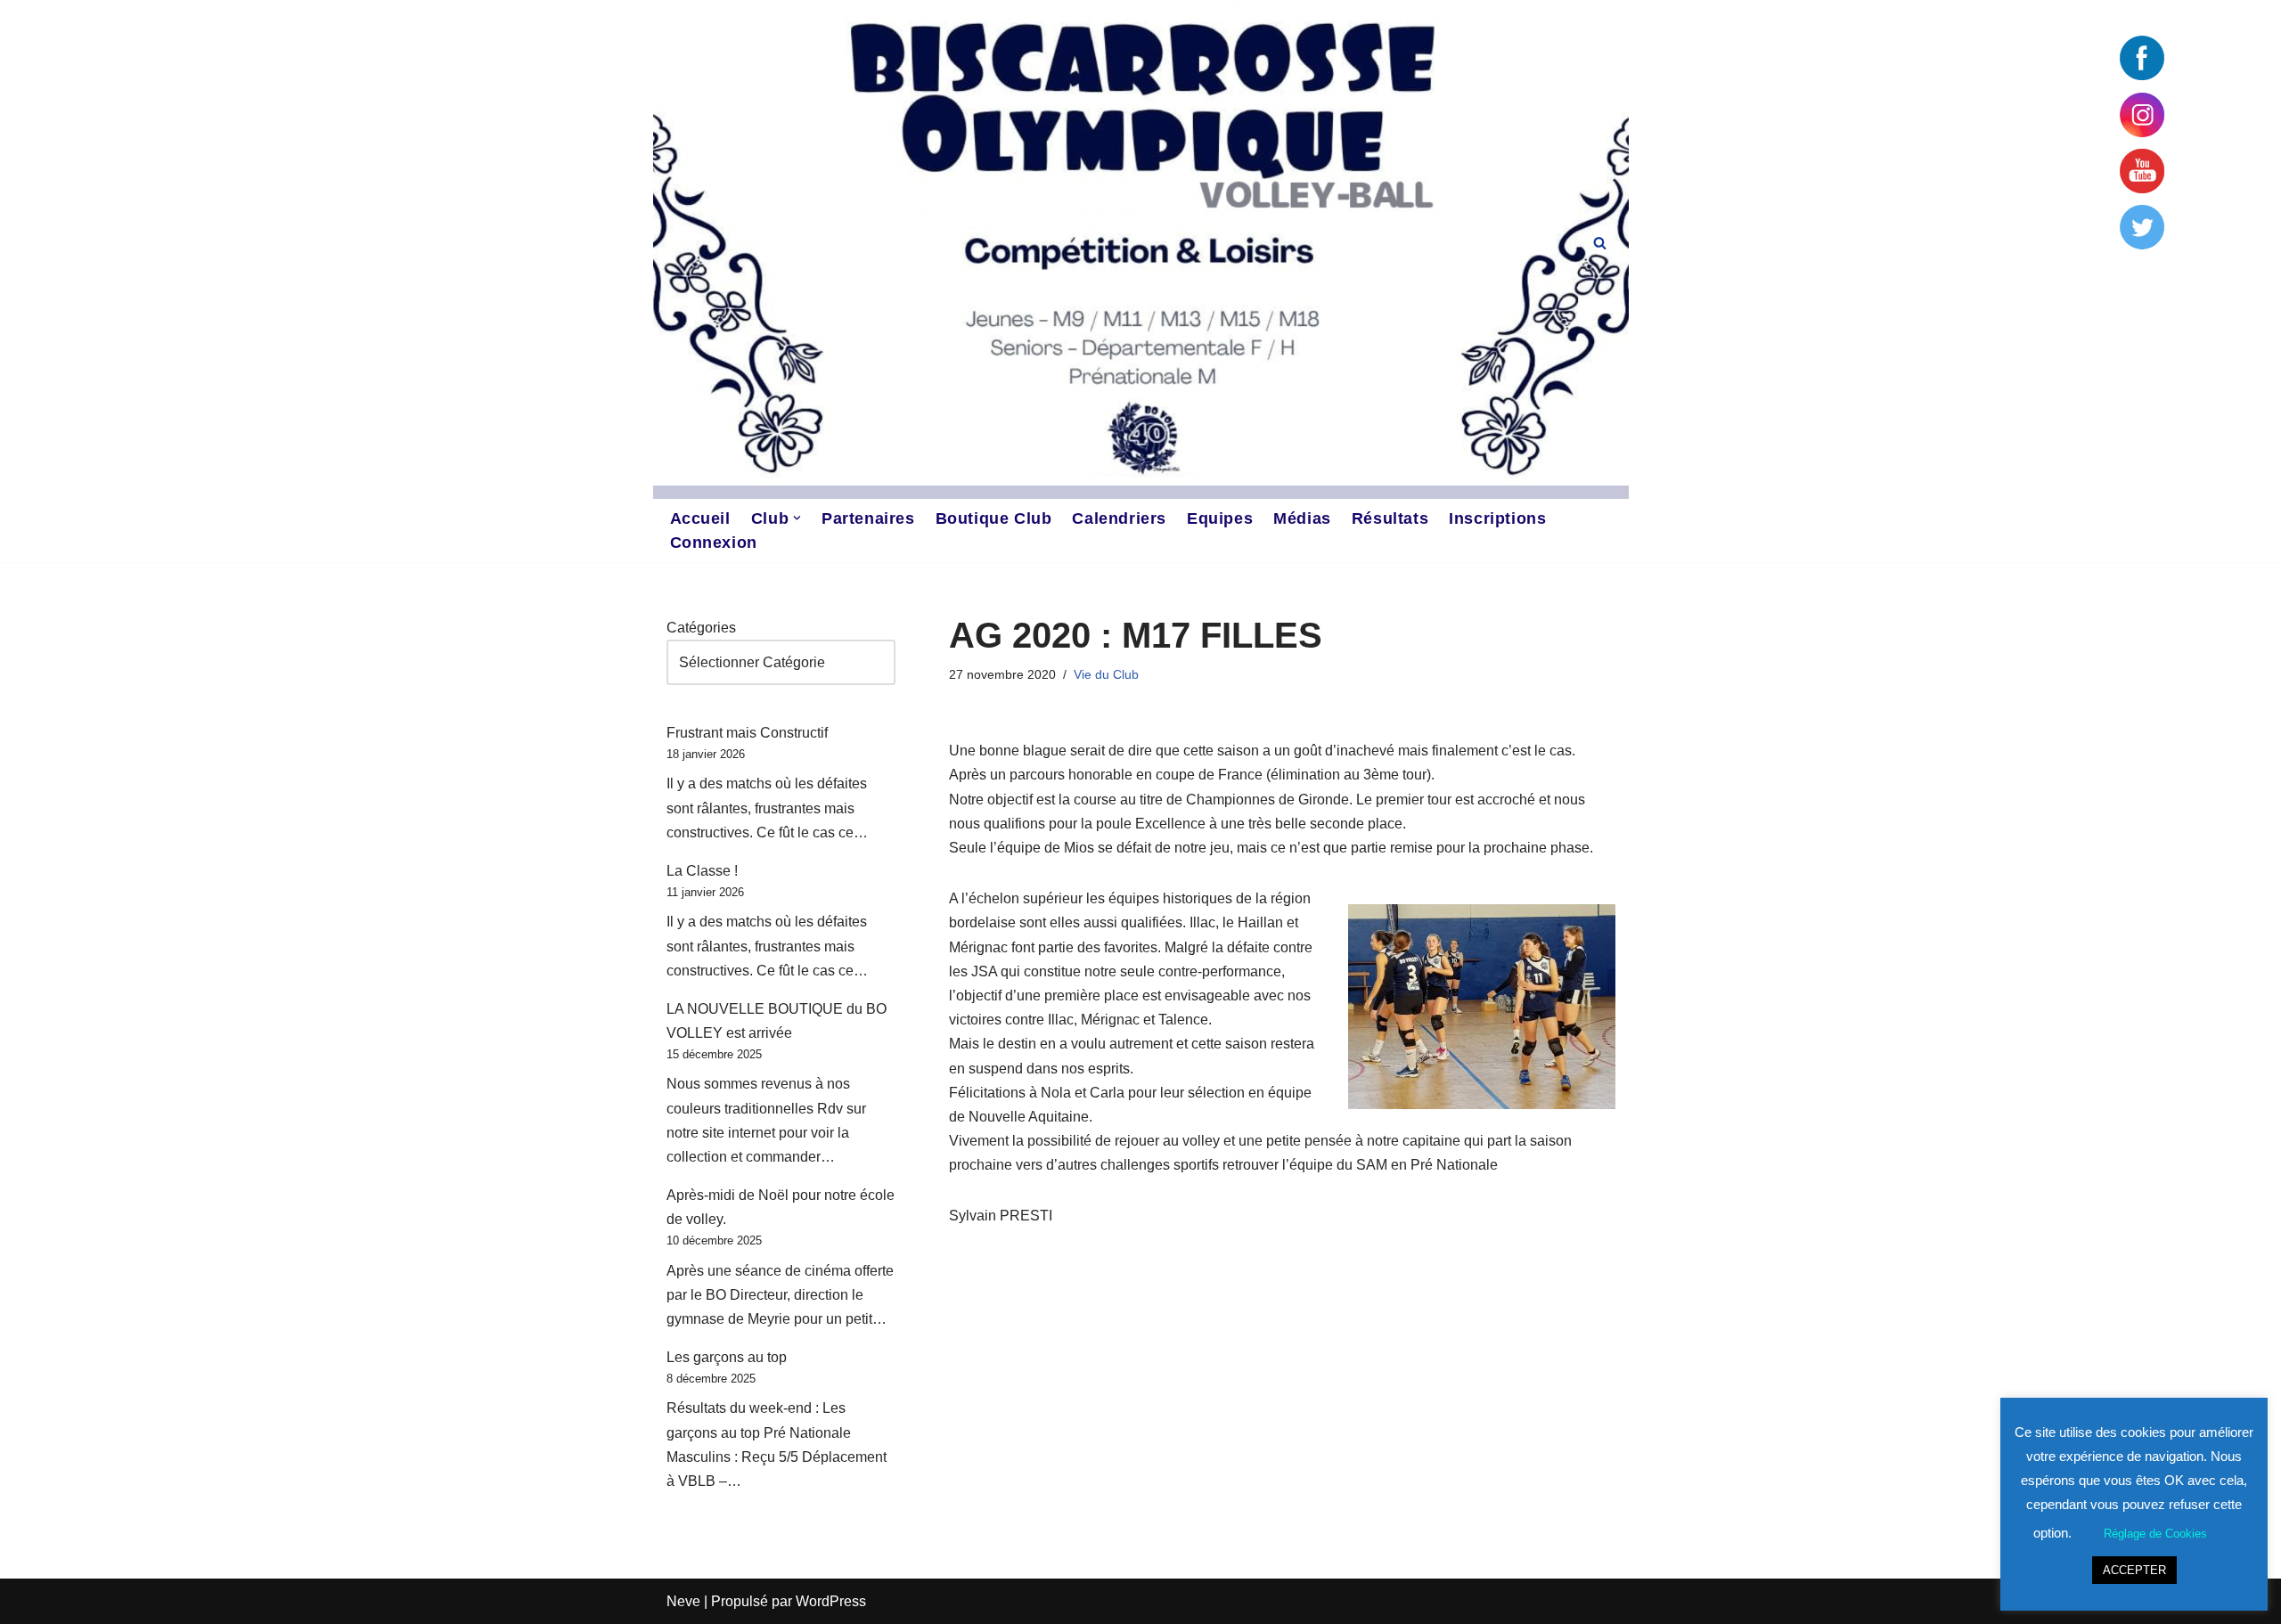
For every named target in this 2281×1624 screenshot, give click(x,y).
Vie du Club (1106, 674)
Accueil (700, 518)
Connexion (714, 543)
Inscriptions (1497, 518)
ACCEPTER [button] (2134, 1570)
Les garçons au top (727, 1357)
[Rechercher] (1600, 243)
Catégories (701, 628)
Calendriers (1119, 518)
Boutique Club (994, 518)
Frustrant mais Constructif (747, 733)
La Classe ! (702, 871)
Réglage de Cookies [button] (2155, 1534)
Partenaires (868, 518)
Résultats (1390, 518)
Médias (1302, 518)
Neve (683, 1601)
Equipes (1220, 518)
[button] (797, 518)
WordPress (831, 1601)
